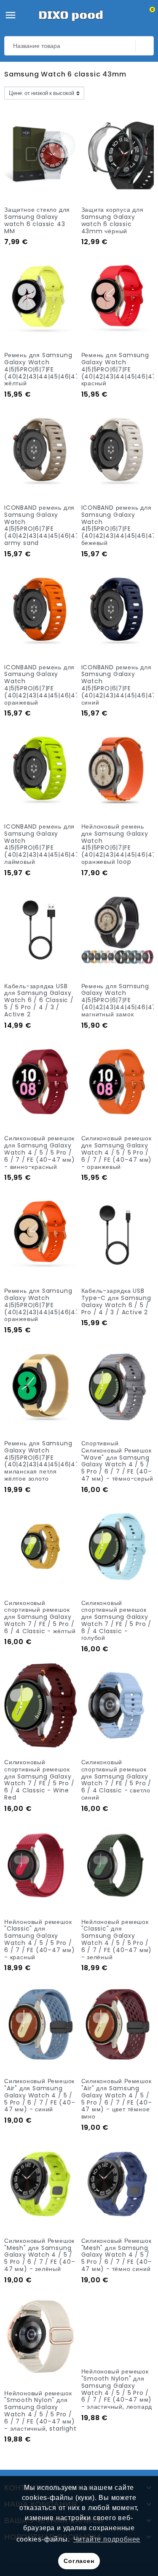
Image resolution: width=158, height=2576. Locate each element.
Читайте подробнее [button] (107, 2539)
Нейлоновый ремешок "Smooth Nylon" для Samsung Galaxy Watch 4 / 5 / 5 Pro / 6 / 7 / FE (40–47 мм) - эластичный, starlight (40, 2411)
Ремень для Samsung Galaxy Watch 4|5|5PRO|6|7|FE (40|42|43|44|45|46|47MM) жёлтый (49, 369)
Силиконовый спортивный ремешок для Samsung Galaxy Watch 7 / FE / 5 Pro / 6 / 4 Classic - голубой (116, 1621)
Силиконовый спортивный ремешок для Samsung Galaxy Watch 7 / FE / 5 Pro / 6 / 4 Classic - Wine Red (39, 1780)
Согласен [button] (79, 2561)
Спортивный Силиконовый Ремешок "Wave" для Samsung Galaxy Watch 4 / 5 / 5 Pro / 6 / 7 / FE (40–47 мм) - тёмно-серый (117, 1461)
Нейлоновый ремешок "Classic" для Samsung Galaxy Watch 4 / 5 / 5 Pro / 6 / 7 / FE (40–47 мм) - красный (40, 1939)
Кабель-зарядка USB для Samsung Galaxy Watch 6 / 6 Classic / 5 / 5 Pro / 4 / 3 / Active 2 (39, 1000)
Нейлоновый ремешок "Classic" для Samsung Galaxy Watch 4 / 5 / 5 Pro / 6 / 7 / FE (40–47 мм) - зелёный (117, 1939)
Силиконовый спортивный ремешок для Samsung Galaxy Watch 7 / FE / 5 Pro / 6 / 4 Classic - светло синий (116, 1780)
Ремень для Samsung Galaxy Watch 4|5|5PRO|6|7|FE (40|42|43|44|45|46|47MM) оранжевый (49, 1305)
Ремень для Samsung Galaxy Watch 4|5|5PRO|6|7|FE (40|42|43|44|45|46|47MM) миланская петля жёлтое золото (49, 1461)
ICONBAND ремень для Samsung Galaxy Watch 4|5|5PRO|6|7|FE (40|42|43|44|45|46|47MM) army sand (49, 525)
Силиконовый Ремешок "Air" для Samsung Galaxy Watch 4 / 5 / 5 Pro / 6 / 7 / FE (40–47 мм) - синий (40, 2095)
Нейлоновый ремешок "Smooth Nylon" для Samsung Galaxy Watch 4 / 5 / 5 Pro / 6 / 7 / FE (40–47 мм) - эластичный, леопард (117, 2411)
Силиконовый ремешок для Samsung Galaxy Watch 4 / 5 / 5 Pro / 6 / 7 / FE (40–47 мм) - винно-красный (40, 1152)
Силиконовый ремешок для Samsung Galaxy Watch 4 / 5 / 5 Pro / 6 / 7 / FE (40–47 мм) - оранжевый (117, 1152)
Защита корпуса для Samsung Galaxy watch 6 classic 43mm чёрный (112, 220)
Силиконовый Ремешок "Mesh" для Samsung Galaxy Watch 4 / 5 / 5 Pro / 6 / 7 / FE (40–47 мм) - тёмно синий (117, 2255)
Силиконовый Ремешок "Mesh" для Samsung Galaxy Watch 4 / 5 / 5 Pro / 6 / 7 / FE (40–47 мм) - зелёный (40, 2255)
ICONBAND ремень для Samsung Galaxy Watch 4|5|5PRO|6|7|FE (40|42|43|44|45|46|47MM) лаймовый (49, 844)
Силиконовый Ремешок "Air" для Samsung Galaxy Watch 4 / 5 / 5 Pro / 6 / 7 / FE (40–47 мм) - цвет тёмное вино (117, 2099)
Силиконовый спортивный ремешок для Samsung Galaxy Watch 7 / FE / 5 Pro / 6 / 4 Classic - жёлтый (40, 1617)
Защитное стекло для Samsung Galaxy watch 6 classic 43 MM (37, 220)
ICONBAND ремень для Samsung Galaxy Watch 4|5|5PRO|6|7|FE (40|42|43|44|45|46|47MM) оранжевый (49, 685)
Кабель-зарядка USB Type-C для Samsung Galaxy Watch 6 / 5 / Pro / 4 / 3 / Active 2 (116, 1301)
